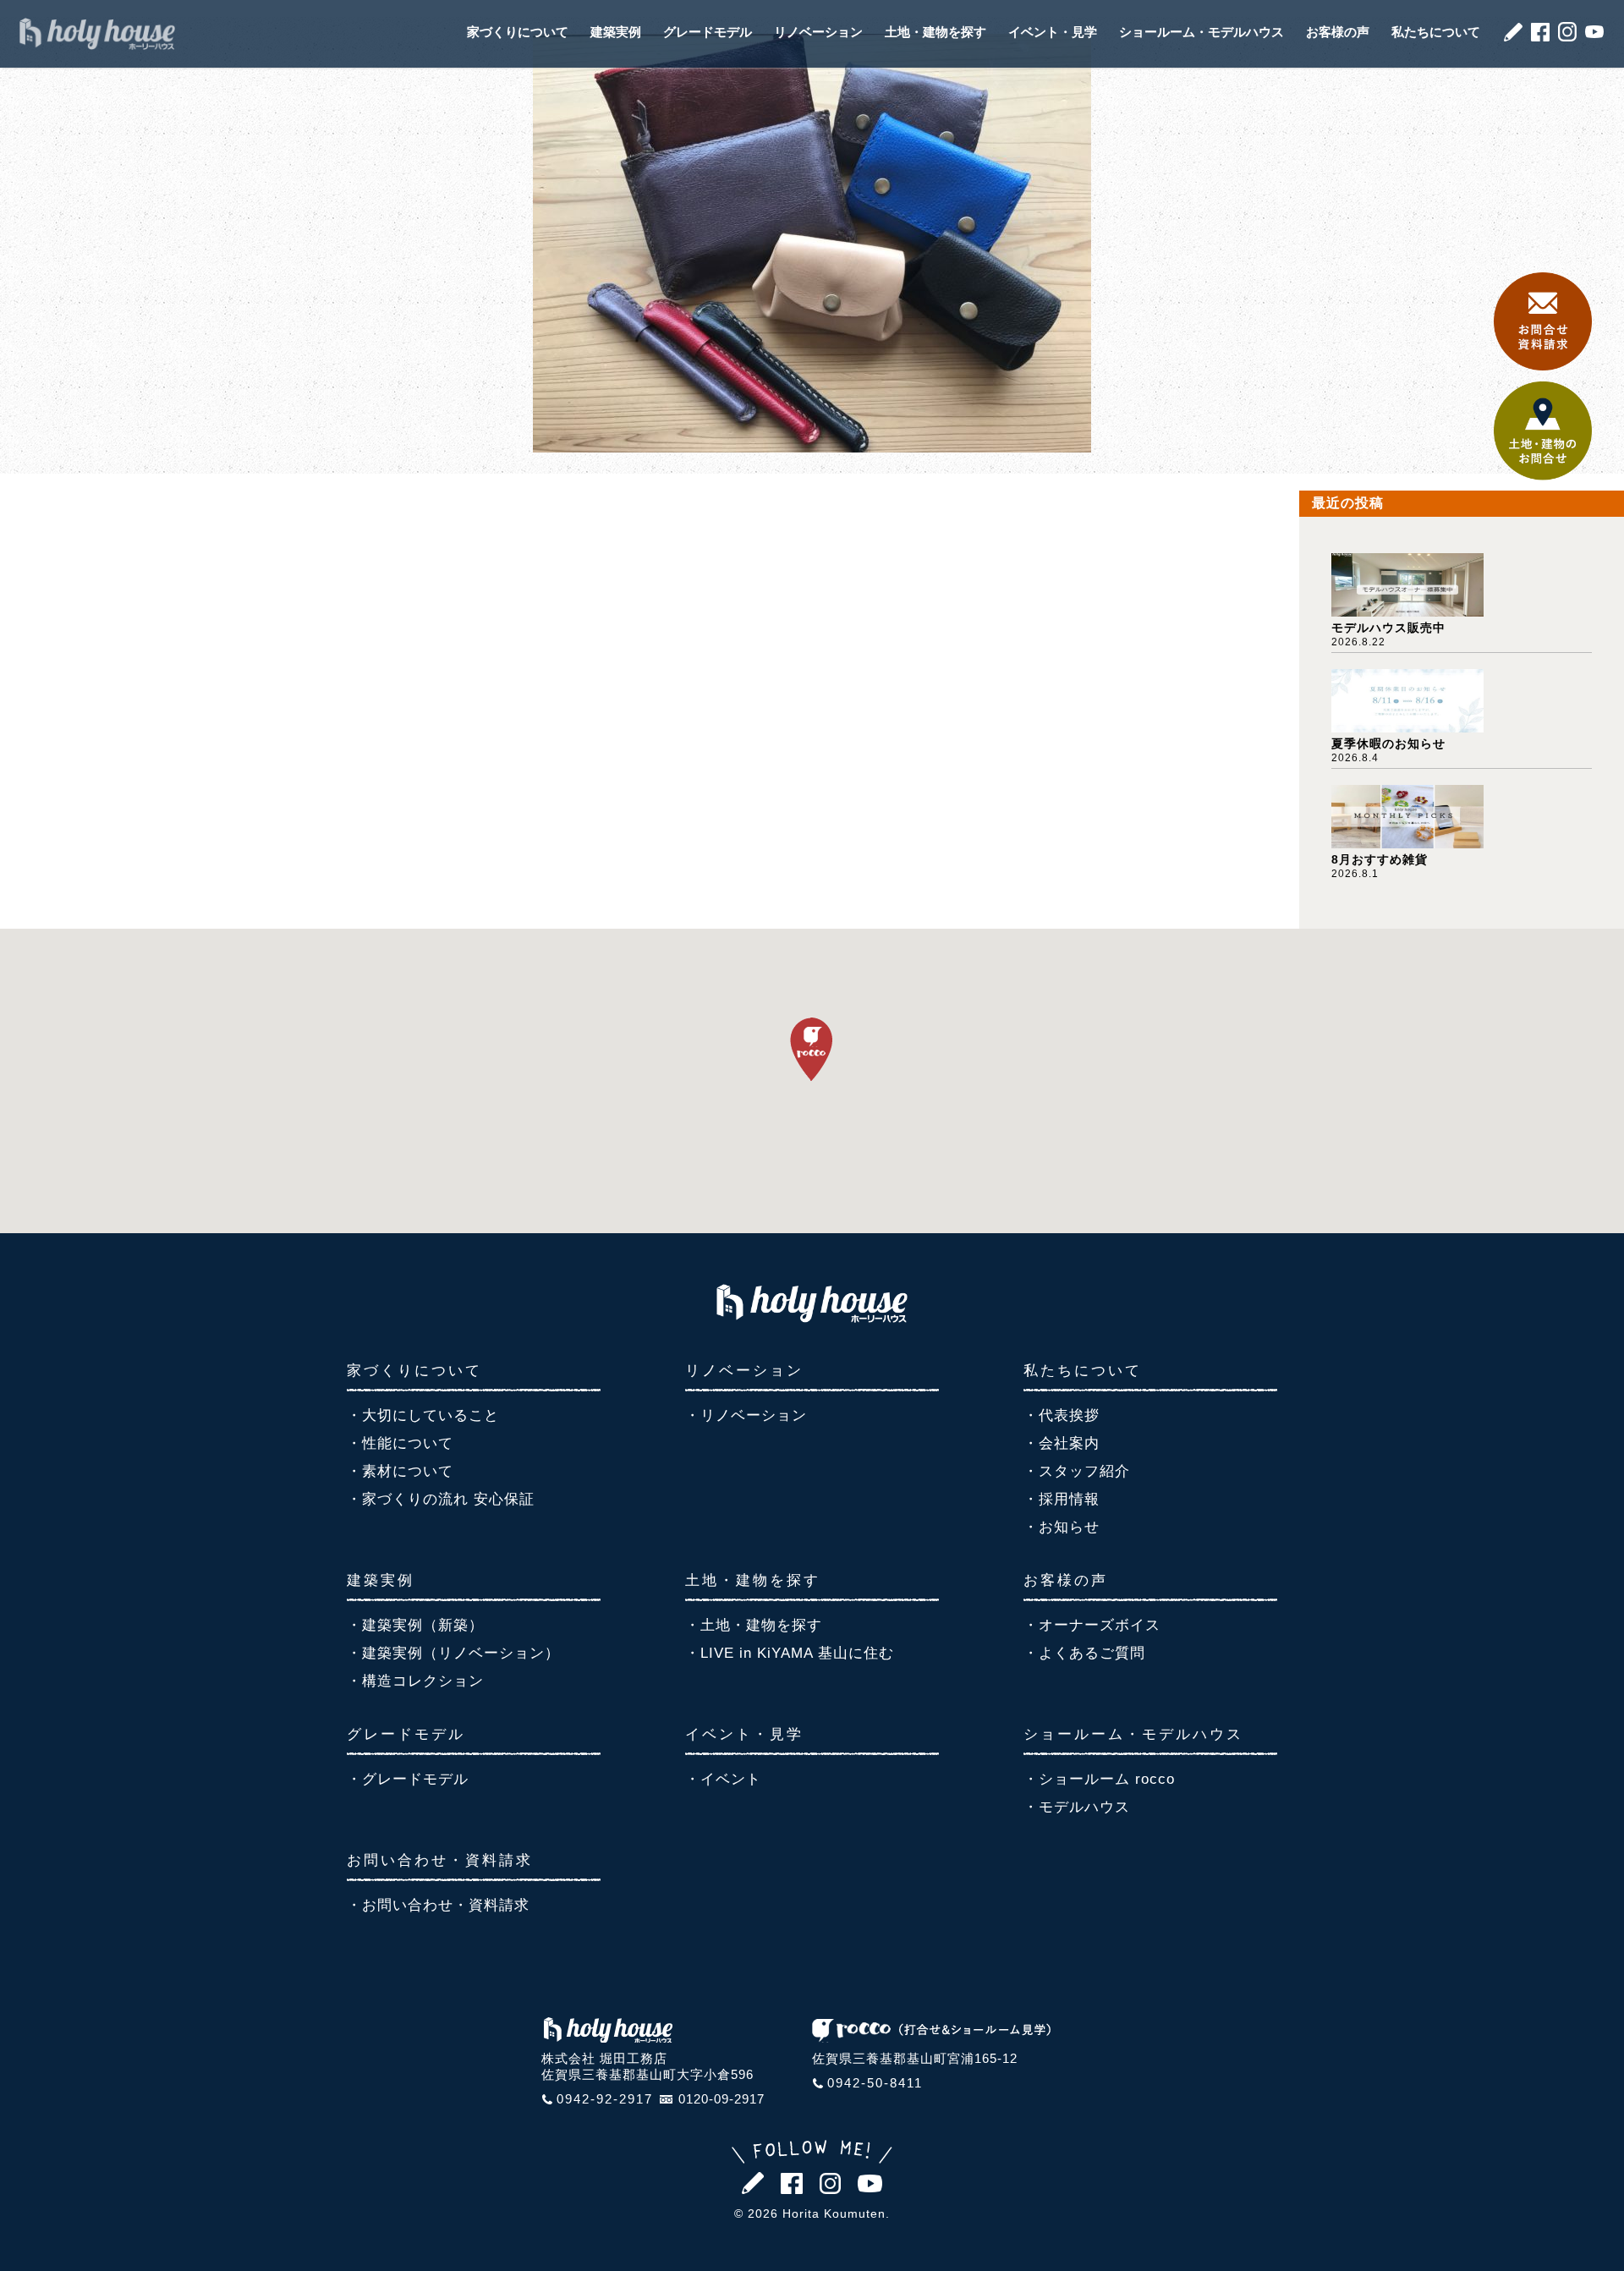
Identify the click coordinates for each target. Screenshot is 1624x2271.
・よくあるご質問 (1084, 1653)
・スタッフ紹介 (1077, 1471)
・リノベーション (746, 1415)
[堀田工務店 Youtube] (1594, 33)
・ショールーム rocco (1099, 1779)
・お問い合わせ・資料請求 (438, 1905)
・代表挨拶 (1062, 1415)
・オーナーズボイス (1092, 1625)
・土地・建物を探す (754, 1625)
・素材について (400, 1471)
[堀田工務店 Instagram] (1567, 37)
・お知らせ (1062, 1527)
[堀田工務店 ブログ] (1513, 37)
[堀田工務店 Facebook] (1540, 37)
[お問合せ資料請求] (1543, 366)
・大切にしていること (423, 1415)
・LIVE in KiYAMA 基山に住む (790, 1653)
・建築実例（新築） (415, 1625)
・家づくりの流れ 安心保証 (441, 1499)
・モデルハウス (1077, 1807)
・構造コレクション (415, 1681)
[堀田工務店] (812, 1317)
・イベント (723, 1779)
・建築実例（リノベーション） (453, 1653)
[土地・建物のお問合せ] (1543, 476)
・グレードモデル (408, 1779)
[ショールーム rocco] (931, 2037)
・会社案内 (1062, 1443)
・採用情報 (1062, 1499)
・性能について (400, 1443)
